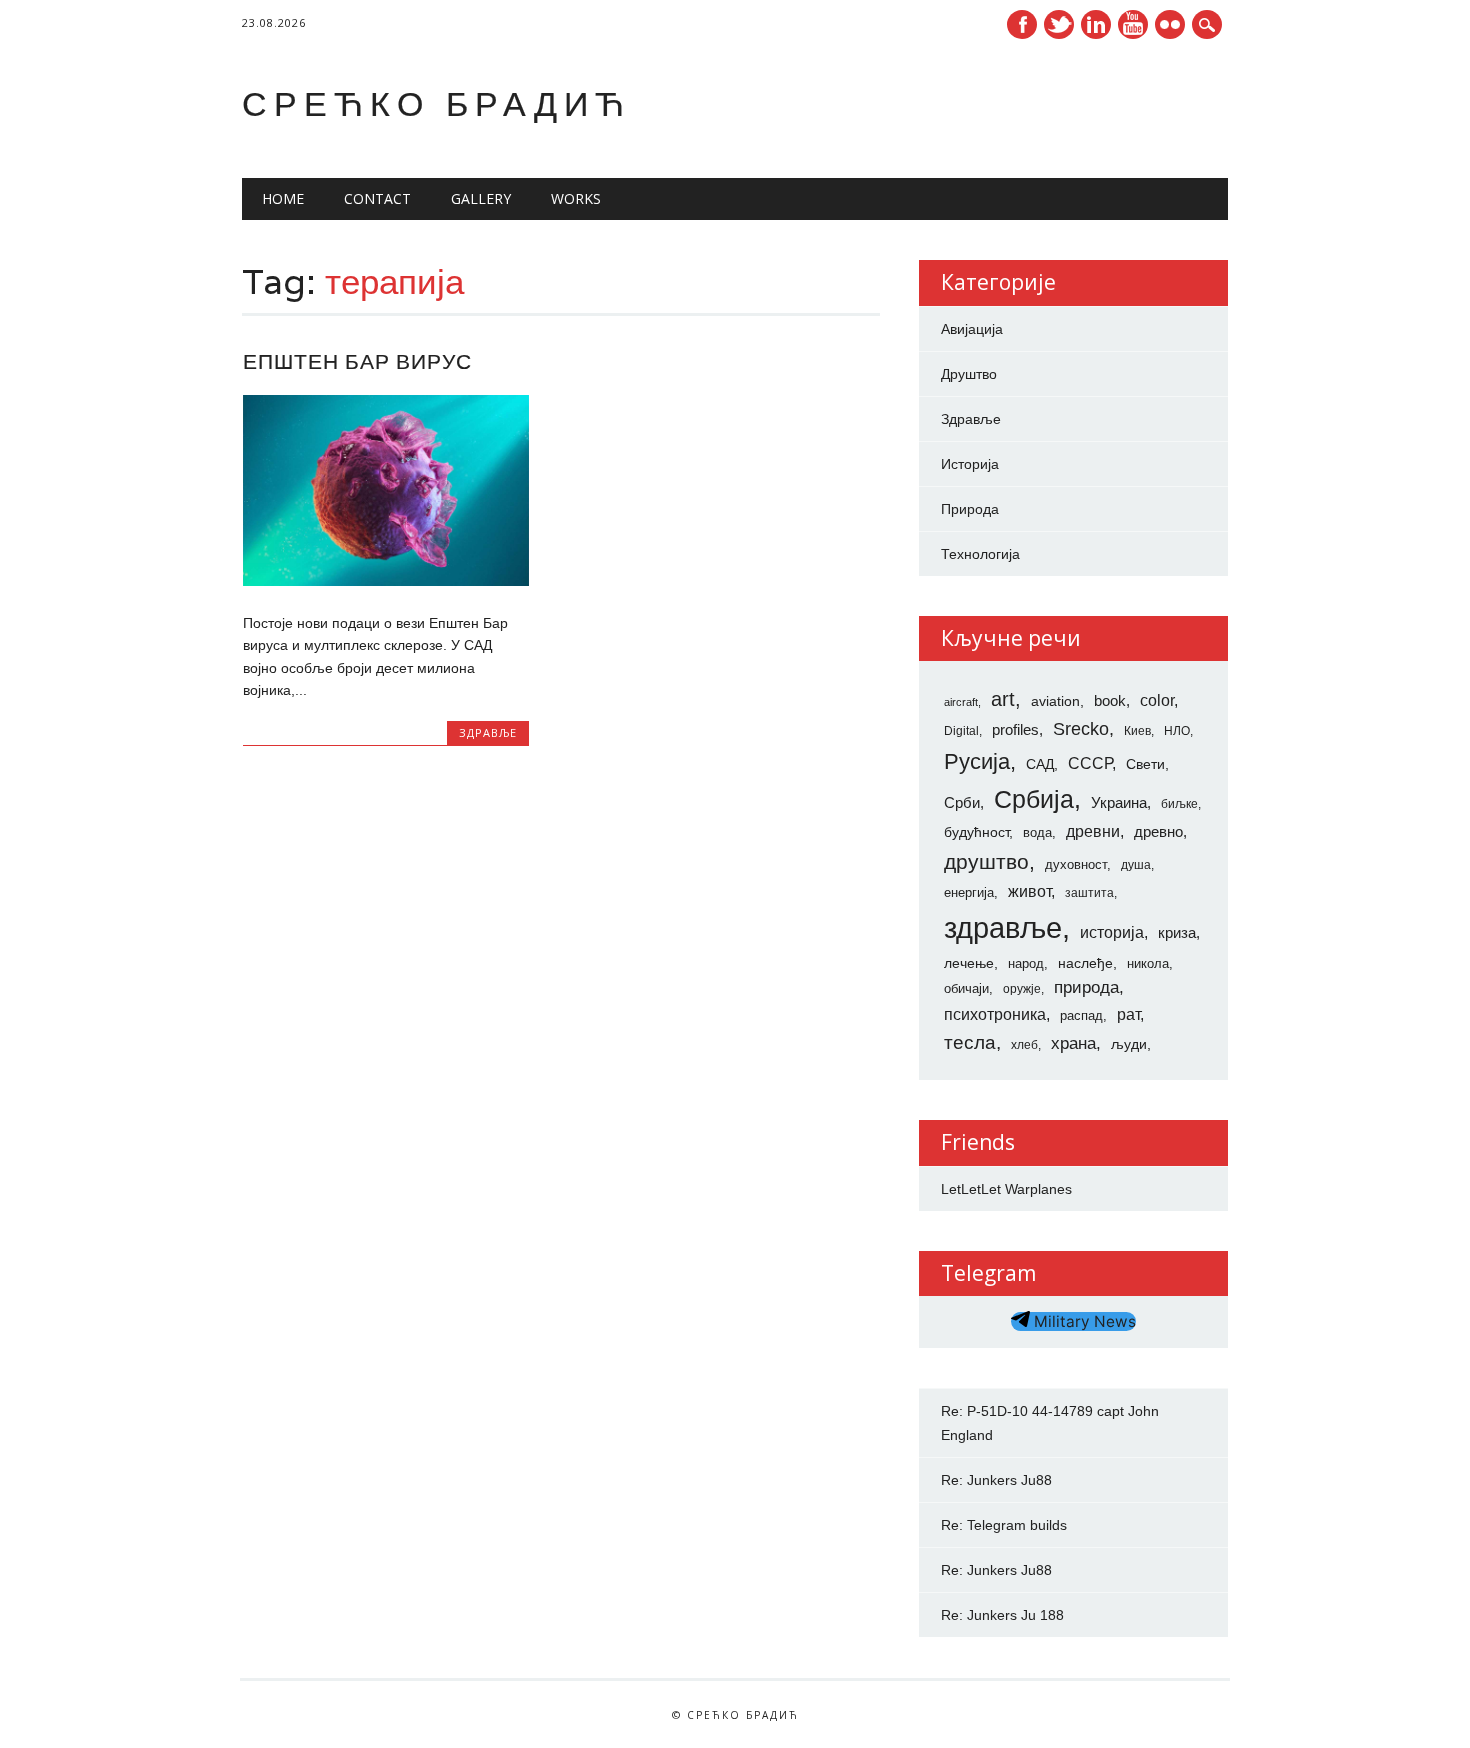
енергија (969, 892)
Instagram (1170, 24)
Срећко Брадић (436, 103)
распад (1081, 1015)
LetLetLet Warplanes (1006, 1189)
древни (1093, 831)
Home (283, 198)
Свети (1145, 764)
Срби (962, 803)
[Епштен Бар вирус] (386, 581)
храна (1073, 1043)
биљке (1179, 804)
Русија (977, 761)
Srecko (1081, 729)
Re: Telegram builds (1004, 1525)
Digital (961, 731)
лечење (969, 963)
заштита (1089, 893)
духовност (1076, 864)
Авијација (972, 329)
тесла (970, 1042)
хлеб (1024, 1045)
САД (1040, 764)
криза (1177, 933)
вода (1037, 832)
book (1110, 701)
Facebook (1022, 24)
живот (1029, 891)
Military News (1083, 1321)
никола (1148, 963)
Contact (377, 198)
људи (1129, 1044)
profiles (1015, 730)
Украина (1119, 803)
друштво (986, 861)
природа (1086, 987)
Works (576, 198)
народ (1026, 963)
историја (1112, 932)
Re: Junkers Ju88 (996, 1480)
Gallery (481, 198)
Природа (970, 509)
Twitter (1059, 24)
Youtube (1133, 24)
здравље (1003, 927)
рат (1128, 1014)
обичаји (966, 988)
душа (1136, 865)
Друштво (969, 374)
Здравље (488, 732)
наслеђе (1085, 963)
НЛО (1177, 731)
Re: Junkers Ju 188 (1002, 1615)
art (1003, 699)
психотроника (995, 1014)
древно (1158, 832)
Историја (970, 464)
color (1157, 700)
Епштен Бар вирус (357, 361)
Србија (1034, 799)
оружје (1022, 989)
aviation (1055, 701)
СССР (1090, 763)
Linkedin (1096, 24)
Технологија (980, 554)
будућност (976, 832)
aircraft (961, 702)
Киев (1137, 731)
